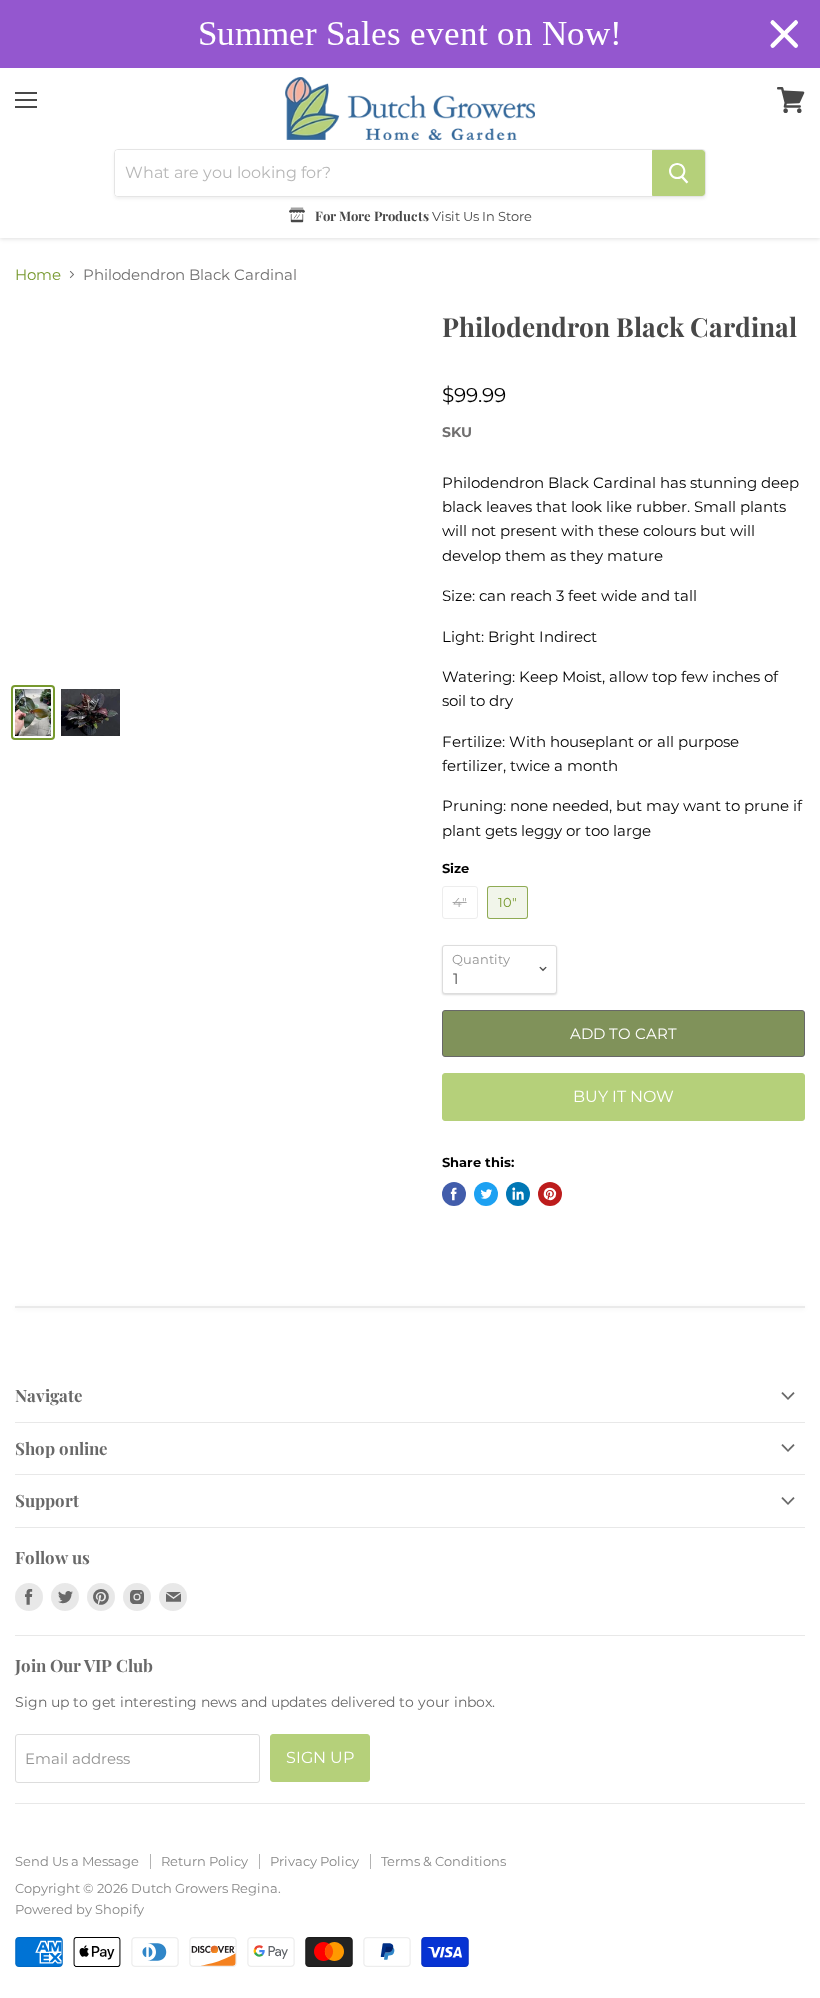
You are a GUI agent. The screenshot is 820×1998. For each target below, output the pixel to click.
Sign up (320, 1757)
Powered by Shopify (79, 1909)
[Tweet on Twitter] (486, 1194)
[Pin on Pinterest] (550, 1194)
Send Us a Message (77, 1861)
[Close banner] (784, 34)
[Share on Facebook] (454, 1194)
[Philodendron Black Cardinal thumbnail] (33, 712)
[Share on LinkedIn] (518, 1194)
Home (38, 274)
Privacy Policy (314, 1861)
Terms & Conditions (443, 1861)
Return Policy (204, 1861)
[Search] (678, 173)
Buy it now (623, 1096)
